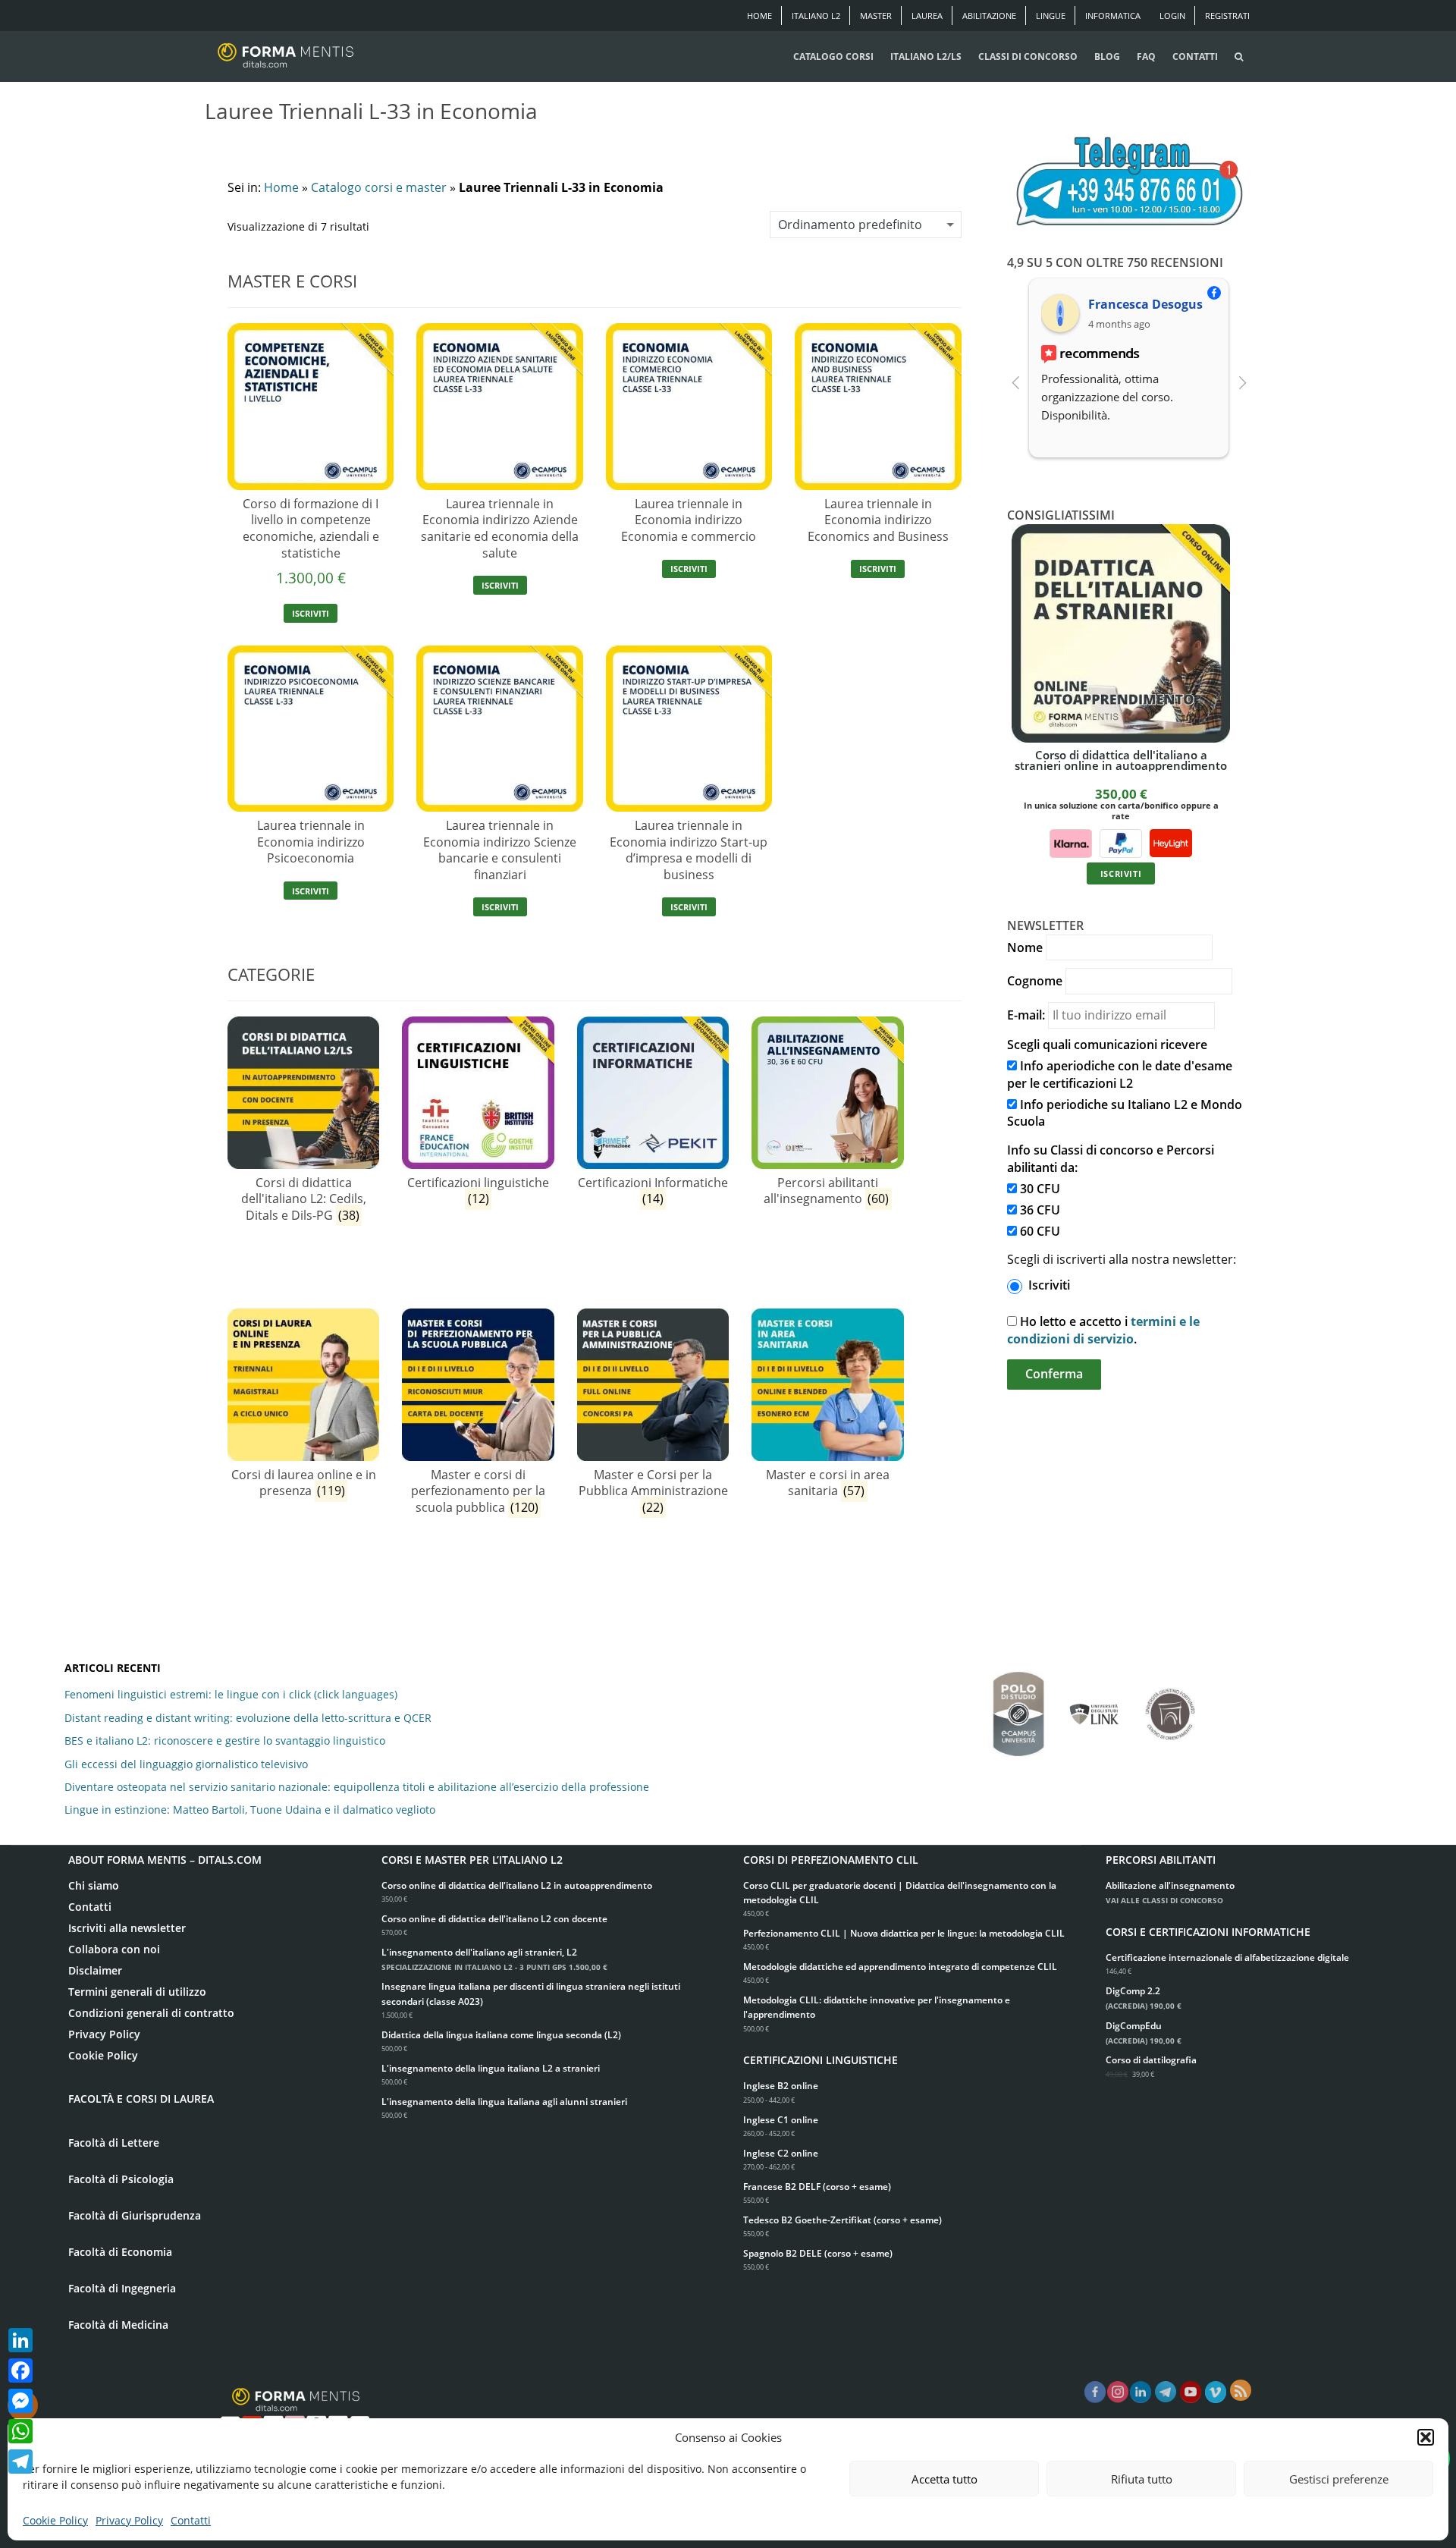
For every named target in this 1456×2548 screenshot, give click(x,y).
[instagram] (1118, 2392)
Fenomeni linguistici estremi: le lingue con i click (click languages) (231, 1694)
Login (1172, 16)
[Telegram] (20, 2462)
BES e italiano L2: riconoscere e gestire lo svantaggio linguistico (225, 1741)
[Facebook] (20, 2370)
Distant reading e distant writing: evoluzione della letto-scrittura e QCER (248, 1718)
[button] (1426, 2437)
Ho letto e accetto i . (1103, 1330)
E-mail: (1026, 1015)
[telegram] (1166, 2392)
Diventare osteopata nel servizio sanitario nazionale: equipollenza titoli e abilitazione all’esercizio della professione (357, 1787)
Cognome (1035, 981)
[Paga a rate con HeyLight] (1170, 842)
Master (876, 16)
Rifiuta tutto (1142, 2479)
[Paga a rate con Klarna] (1071, 842)
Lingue (1051, 16)
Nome (1025, 947)
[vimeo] (1216, 2392)
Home (759, 16)
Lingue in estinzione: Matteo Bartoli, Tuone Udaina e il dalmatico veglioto (250, 1810)
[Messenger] (20, 2401)
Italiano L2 (816, 16)
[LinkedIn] (20, 2340)
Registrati (1227, 16)
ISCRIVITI (311, 613)
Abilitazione (989, 16)
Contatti (191, 2520)
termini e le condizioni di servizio (1103, 1330)
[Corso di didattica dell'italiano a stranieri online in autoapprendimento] (1121, 633)
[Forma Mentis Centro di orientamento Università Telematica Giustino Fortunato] (1170, 1707)
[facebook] (1095, 2392)
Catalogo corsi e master (379, 187)
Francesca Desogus (1145, 304)
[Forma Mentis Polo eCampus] (1018, 1706)
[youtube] (1191, 2392)
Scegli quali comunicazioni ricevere (1107, 1045)
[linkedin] (1141, 2392)
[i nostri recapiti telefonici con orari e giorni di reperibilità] (1129, 182)
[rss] (1241, 2390)
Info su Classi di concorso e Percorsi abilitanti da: (1111, 1159)
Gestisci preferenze (1339, 2479)
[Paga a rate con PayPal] (1121, 842)
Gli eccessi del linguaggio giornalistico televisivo (186, 1764)
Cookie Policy (55, 2520)
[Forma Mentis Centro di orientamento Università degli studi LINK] (1094, 1707)
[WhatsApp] (20, 2431)
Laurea (927, 16)
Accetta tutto (945, 2479)
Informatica (1113, 16)
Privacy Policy (129, 2520)
